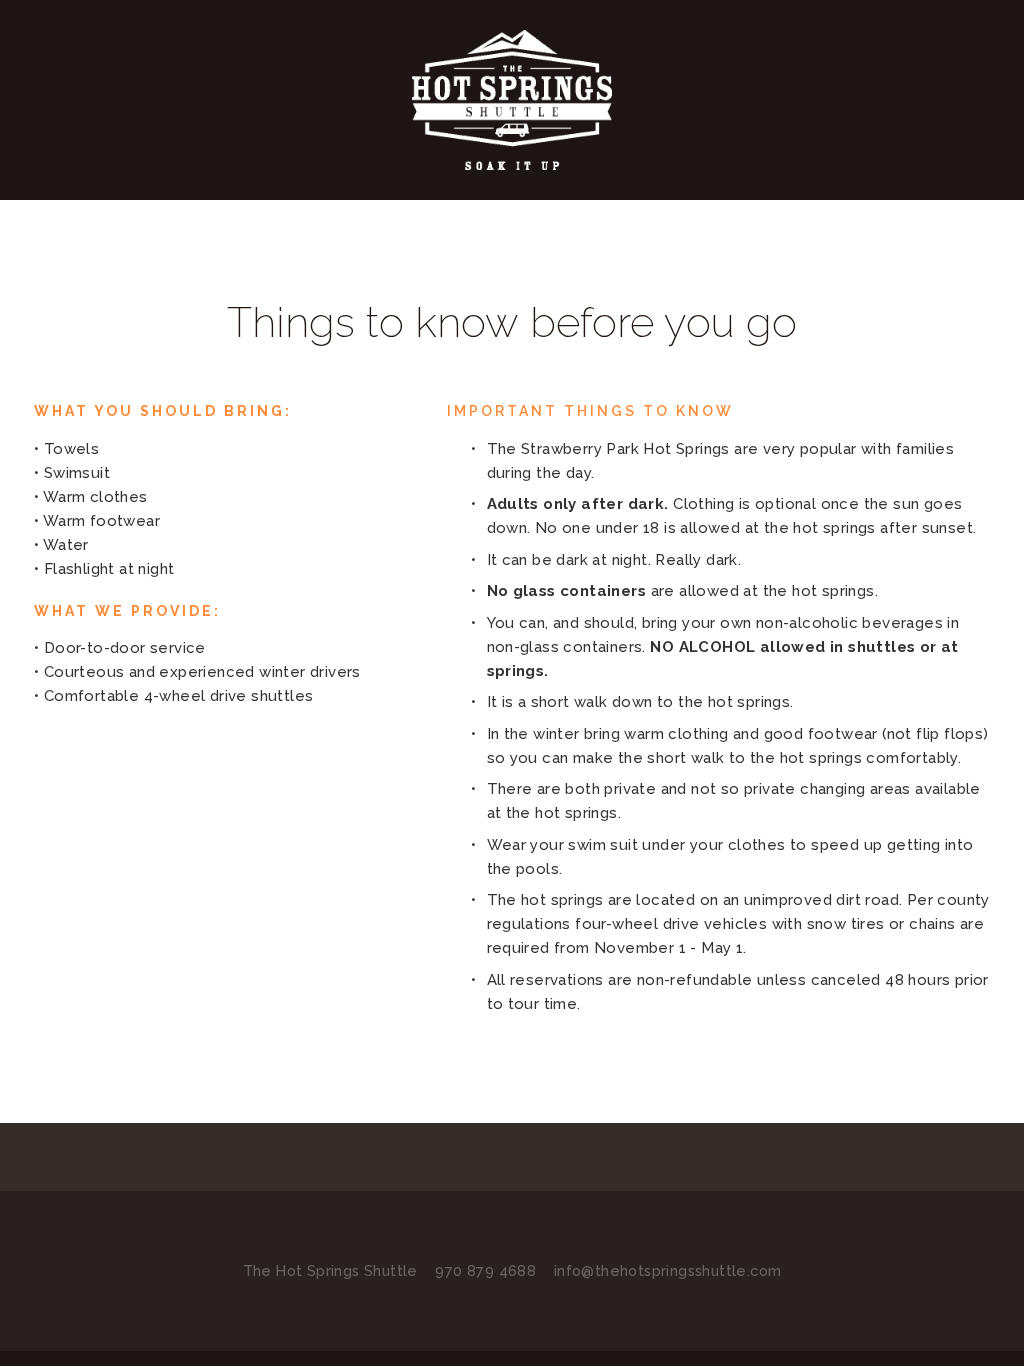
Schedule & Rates (208, 188)
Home (68, 188)
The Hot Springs (401, 188)
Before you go (580, 188)
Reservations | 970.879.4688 (812, 188)
